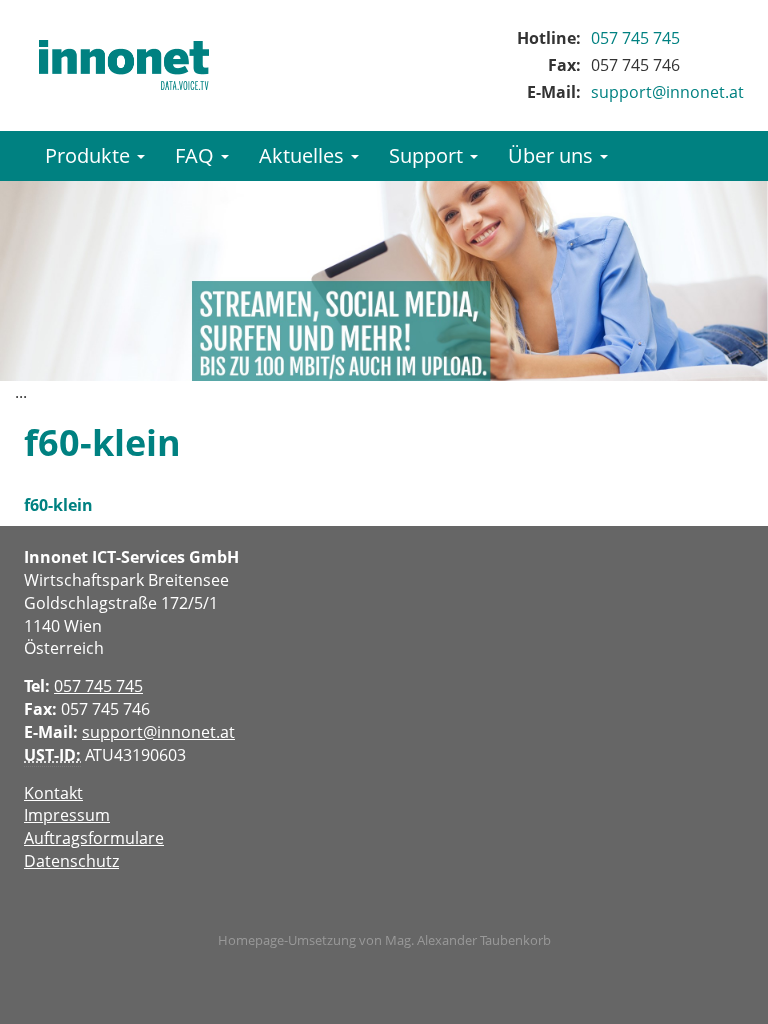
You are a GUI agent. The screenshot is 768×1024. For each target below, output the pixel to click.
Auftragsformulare (94, 838)
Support (428, 155)
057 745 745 (635, 38)
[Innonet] (124, 65)
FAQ (197, 155)
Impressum (67, 815)
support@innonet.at (667, 92)
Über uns (553, 155)
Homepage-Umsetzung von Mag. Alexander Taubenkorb (384, 940)
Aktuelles (304, 155)
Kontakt (53, 793)
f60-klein (58, 505)
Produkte (90, 155)
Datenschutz (71, 861)
